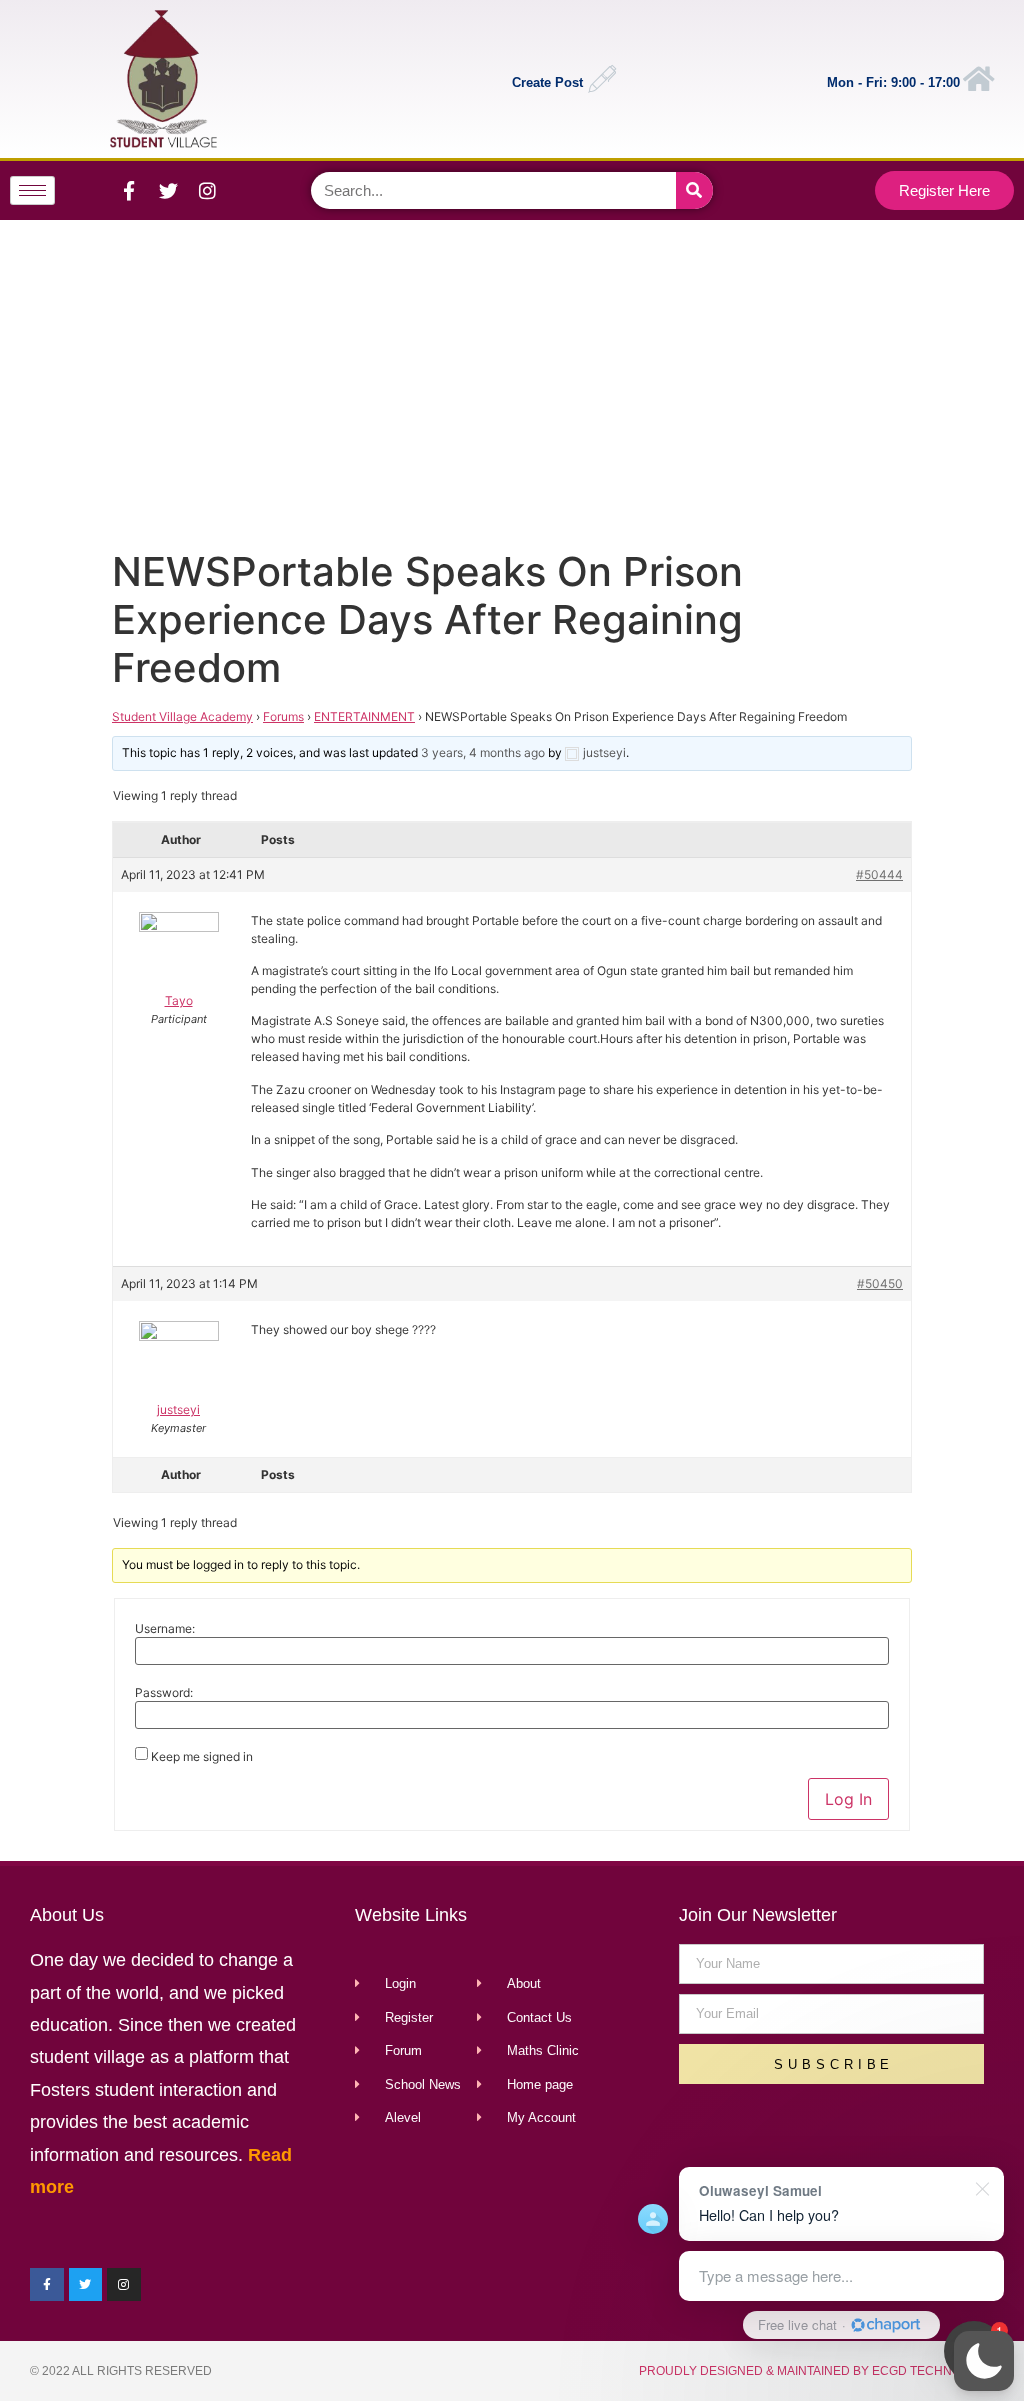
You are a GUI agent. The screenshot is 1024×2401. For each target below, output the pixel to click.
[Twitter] (168, 190)
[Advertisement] (508, 380)
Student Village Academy (182, 716)
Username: (165, 1629)
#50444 (879, 874)
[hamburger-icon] (32, 190)
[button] (984, 2361)
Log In (848, 1799)
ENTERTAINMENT (364, 716)
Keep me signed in (202, 1757)
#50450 (880, 1283)
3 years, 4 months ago (483, 752)
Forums (283, 716)
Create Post (547, 82)
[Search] (694, 190)
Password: (164, 1693)
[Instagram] (207, 190)
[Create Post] (602, 79)
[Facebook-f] (129, 190)
